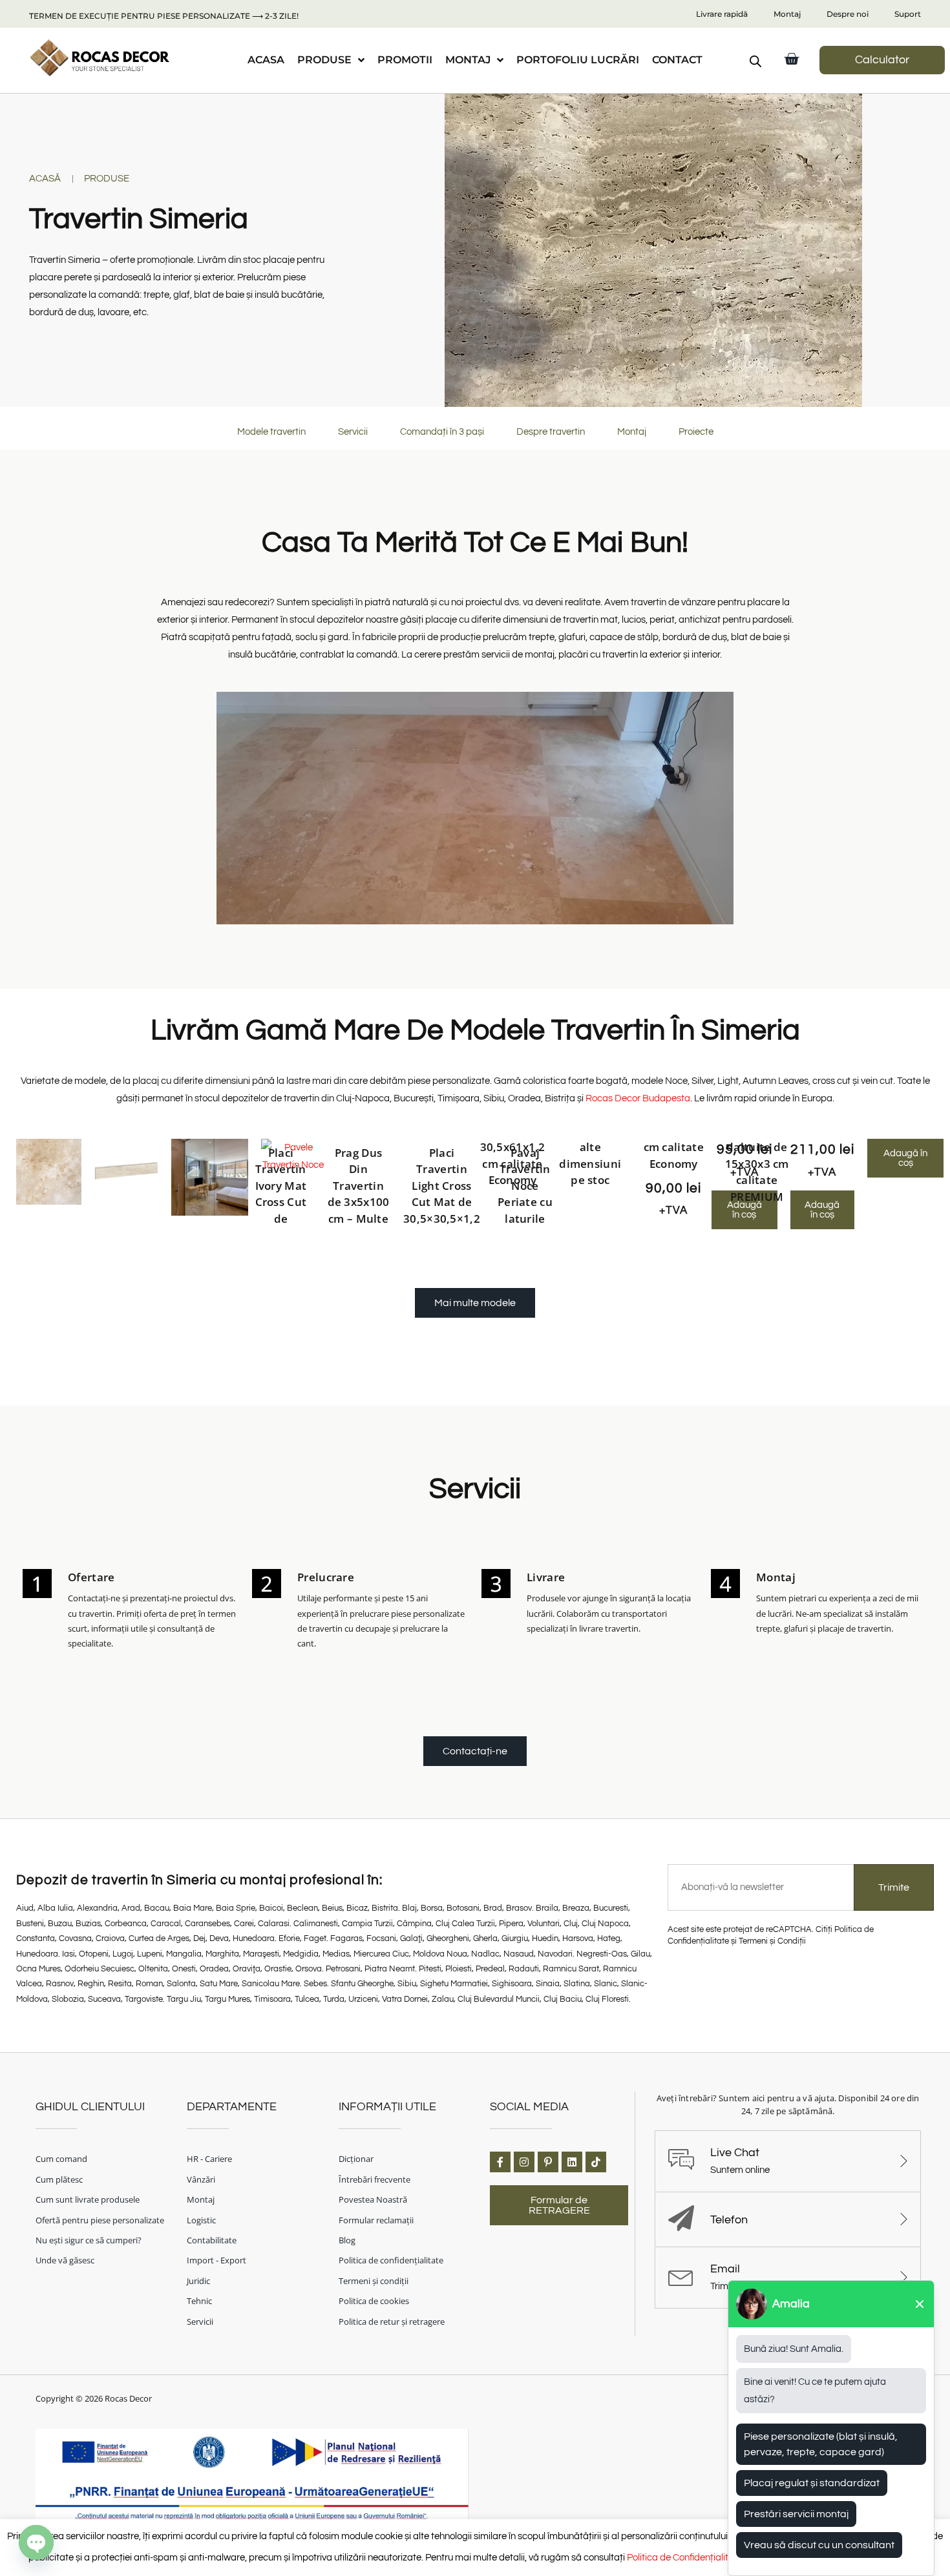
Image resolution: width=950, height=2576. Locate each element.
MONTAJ (468, 60)
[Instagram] (524, 2162)
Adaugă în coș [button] (822, 1210)
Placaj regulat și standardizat (812, 2483)
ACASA (266, 60)
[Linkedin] (572, 2162)
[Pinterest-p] (548, 2162)
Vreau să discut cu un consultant (819, 2545)
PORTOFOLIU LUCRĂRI (578, 60)
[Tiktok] (596, 2162)
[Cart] (791, 59)
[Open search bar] (755, 61)
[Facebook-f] (500, 2162)
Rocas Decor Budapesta (638, 1098)
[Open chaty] (36, 2542)
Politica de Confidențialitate (685, 2558)
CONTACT (677, 60)
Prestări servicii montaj (796, 2514)
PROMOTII (405, 60)
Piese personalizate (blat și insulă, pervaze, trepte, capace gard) (821, 2444)
